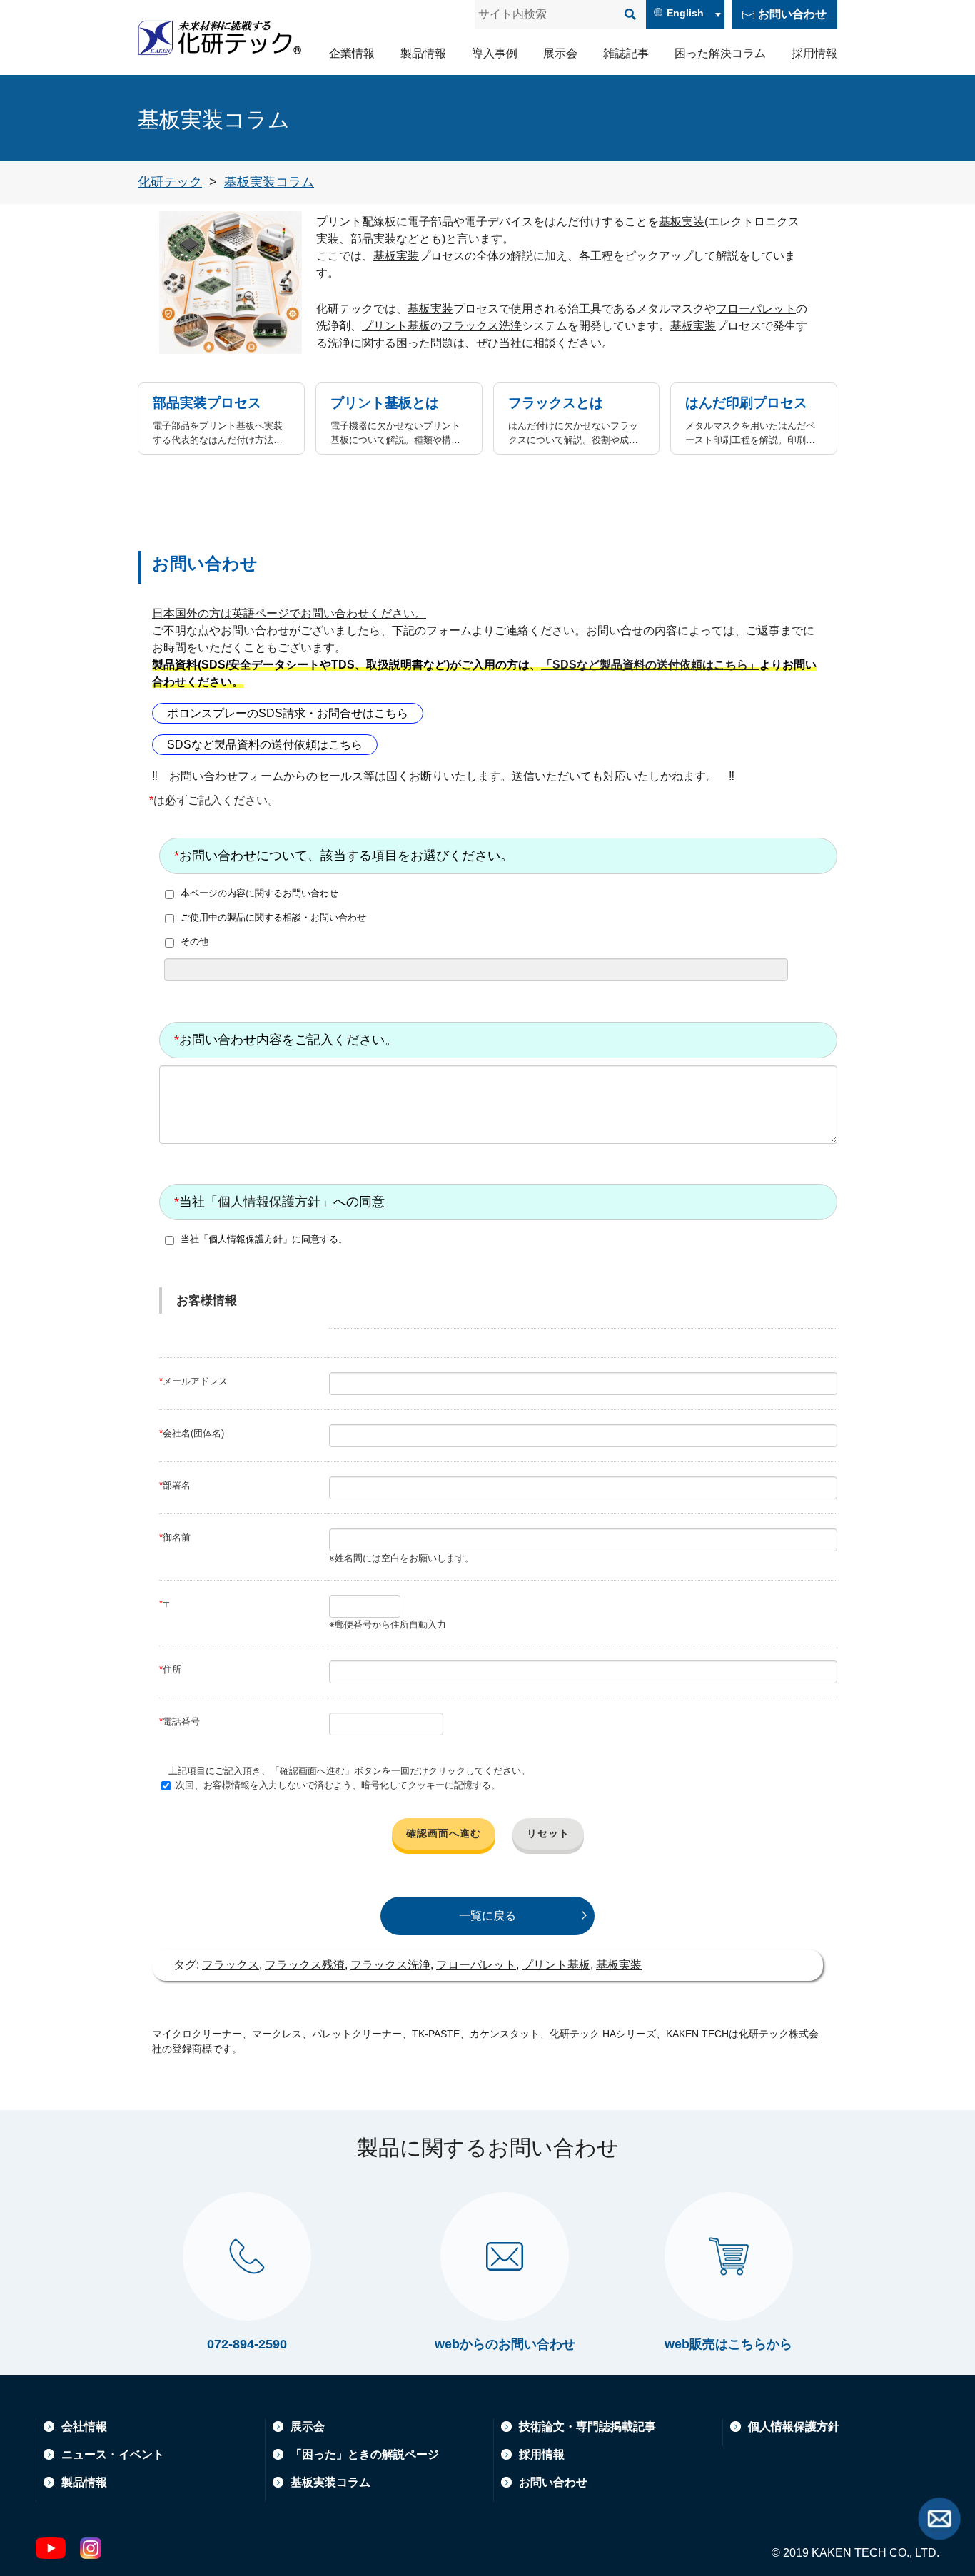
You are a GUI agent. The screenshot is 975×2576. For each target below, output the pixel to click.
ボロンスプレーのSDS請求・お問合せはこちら (288, 713)
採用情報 (814, 53)
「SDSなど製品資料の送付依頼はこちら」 (650, 665)
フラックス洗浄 (482, 326)
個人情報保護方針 (794, 2427)
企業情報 (352, 53)
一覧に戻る (487, 1916)
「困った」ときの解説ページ (365, 2454)
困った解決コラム (720, 53)
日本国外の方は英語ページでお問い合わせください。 (289, 613)
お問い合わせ (792, 14)
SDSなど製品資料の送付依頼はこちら (265, 745)
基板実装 (682, 222)
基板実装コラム (330, 2482)
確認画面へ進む (444, 1833)
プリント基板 (396, 326)
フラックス (231, 1965)
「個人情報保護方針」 (269, 1202)
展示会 (560, 53)
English (685, 13)
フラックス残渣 (305, 1965)
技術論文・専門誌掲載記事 (587, 2427)
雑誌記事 (626, 53)
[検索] (630, 14)
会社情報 (84, 2427)
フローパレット (756, 309)
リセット (548, 1833)
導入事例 (495, 53)
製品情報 (423, 53)
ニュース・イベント (113, 2454)
